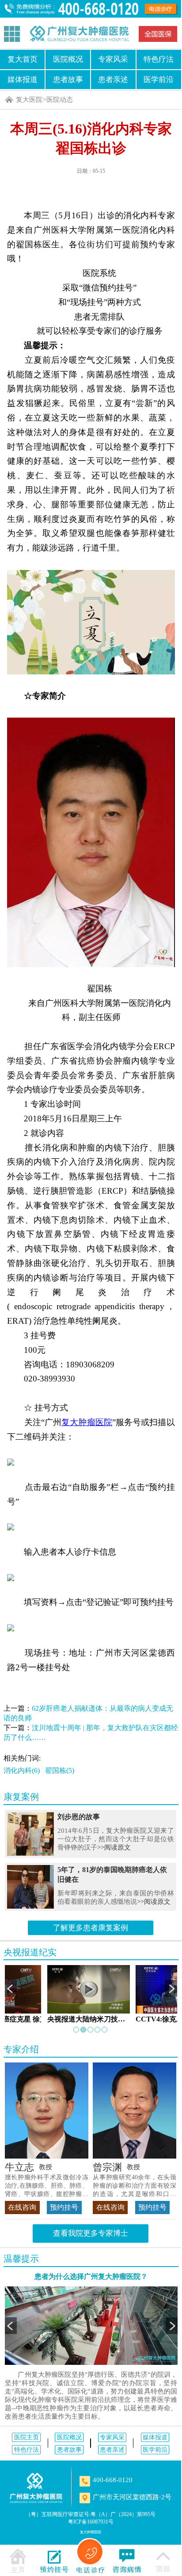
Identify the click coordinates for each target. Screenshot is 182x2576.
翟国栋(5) (60, 1770)
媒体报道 (23, 79)
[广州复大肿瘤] (36, 2488)
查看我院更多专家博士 (91, 2233)
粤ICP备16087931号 (91, 2522)
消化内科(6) (22, 1770)
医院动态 (60, 99)
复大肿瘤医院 (91, 2532)
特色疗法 (159, 59)
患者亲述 (113, 79)
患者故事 (68, 79)
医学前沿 (159, 79)
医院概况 (68, 59)
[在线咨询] (127, 2560)
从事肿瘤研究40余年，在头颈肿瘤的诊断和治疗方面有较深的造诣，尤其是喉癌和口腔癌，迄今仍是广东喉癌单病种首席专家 (135, 2186)
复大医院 (29, 99)
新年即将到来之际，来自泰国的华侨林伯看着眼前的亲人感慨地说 (116, 1897)
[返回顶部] (163, 2560)
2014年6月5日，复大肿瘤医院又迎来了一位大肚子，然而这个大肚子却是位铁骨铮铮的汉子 (116, 1839)
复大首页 (23, 59)
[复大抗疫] (158, 34)
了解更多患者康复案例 (91, 1928)
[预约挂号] (54, 2560)
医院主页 (27, 2437)
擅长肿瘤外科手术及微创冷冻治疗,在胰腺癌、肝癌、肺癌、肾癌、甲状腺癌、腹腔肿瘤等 (47, 2186)
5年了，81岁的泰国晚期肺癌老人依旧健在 (112, 1874)
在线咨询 (22, 2207)
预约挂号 (64, 2207)
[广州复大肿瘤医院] (79, 34)
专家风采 (113, 59)
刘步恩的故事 (79, 1817)
